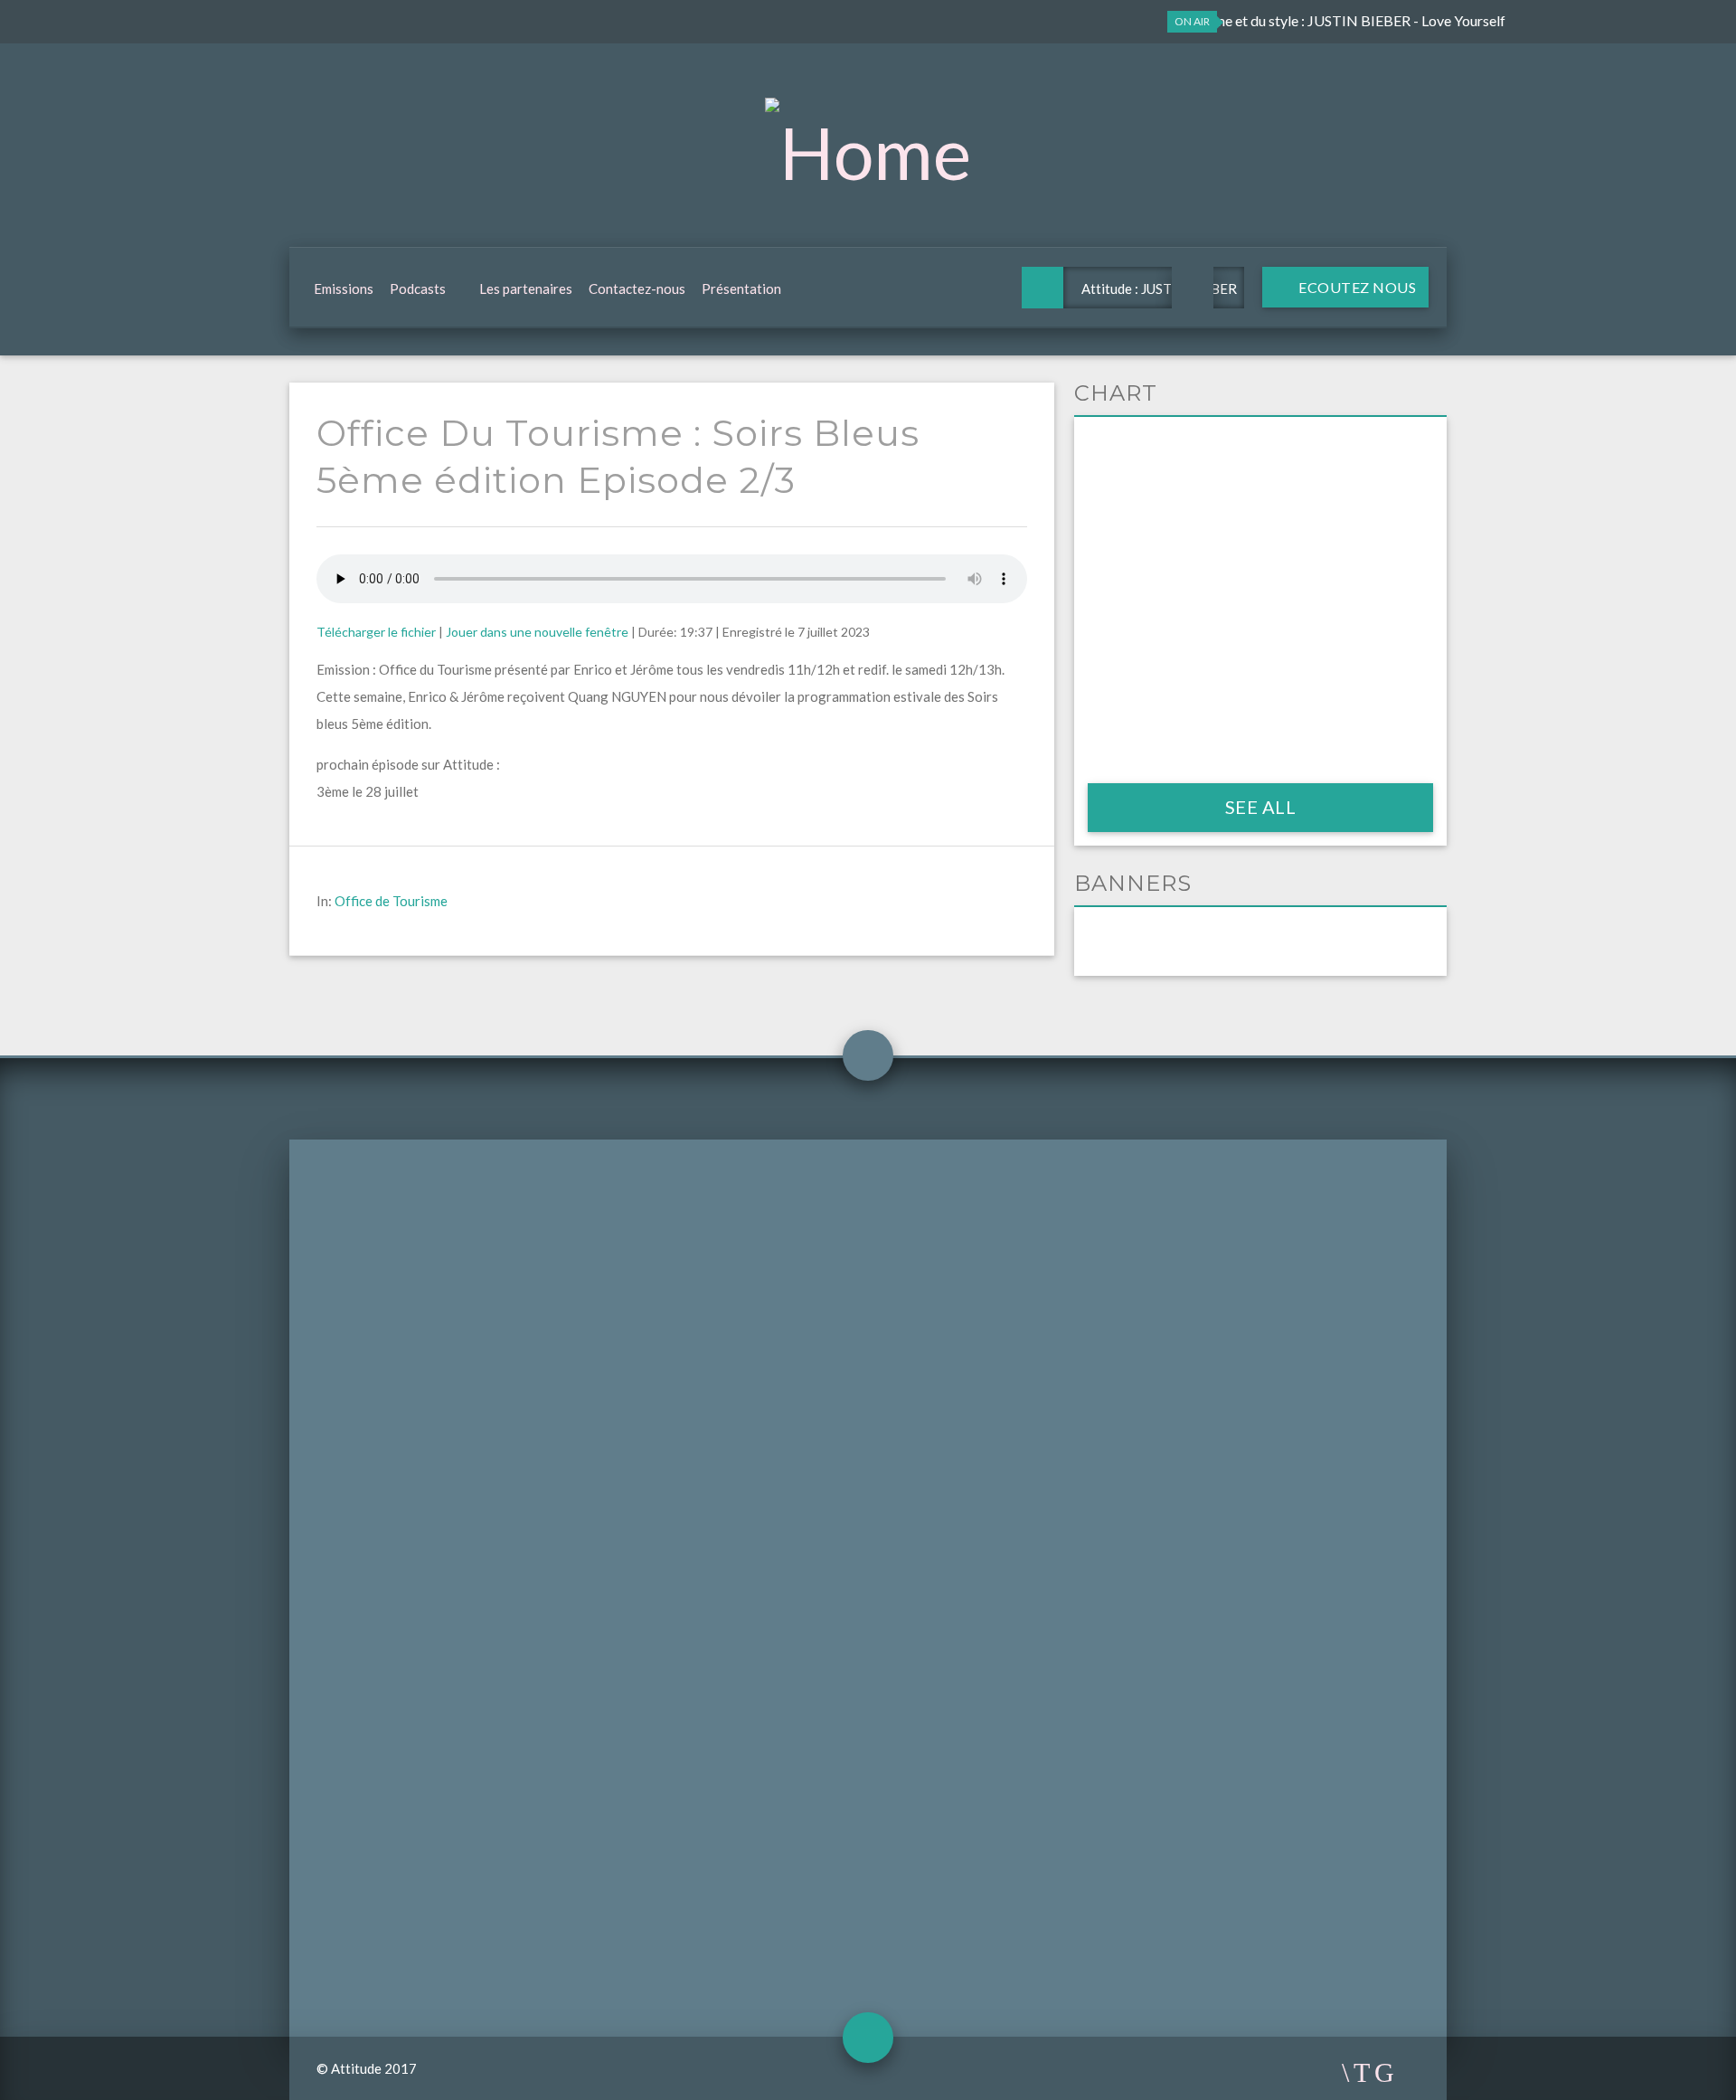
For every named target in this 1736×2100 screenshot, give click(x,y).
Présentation (741, 289)
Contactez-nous (637, 289)
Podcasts (418, 289)
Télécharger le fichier (376, 632)
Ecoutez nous (1356, 287)
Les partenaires (526, 289)
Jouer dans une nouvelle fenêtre (537, 632)
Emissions (344, 289)
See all (1261, 807)
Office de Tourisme (391, 901)
